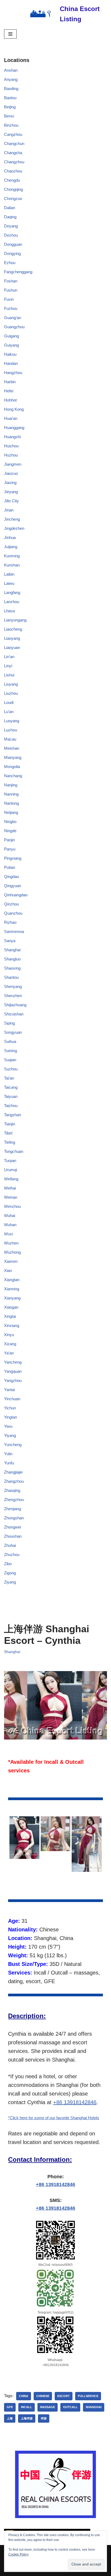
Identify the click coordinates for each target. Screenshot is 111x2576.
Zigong (10, 1573)
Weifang (11, 1179)
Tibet (8, 1133)
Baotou (10, 98)
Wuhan (10, 1225)
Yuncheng (13, 1445)
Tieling (10, 1142)
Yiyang (10, 1435)
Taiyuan (11, 1096)
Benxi (9, 116)
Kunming (12, 556)
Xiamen (11, 1261)
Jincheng (12, 519)
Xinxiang (12, 1325)
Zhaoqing (12, 1490)
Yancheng (13, 1362)
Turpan (10, 1161)
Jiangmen (13, 464)
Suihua (10, 1041)
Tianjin (10, 1124)
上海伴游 (27, 2418)
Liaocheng (13, 629)
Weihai (10, 1188)
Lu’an (9, 712)
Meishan (12, 748)
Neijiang (11, 812)
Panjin (9, 840)
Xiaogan (11, 1307)
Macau (10, 739)
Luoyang (12, 721)
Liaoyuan (12, 647)
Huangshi (12, 437)
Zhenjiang (13, 1509)
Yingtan (11, 1417)
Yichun (10, 1408)
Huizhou (11, 446)
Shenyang (13, 986)
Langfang (12, 592)
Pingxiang (13, 858)
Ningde (10, 831)
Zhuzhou (12, 1555)
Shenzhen (13, 996)
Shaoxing (12, 968)
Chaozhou (13, 171)
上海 (10, 2418)
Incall (27, 2407)
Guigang (11, 336)
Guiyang (11, 345)
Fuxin (9, 299)
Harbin (10, 382)
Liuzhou (11, 693)
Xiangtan (12, 1280)
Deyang (11, 226)
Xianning (12, 1289)
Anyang (11, 79)
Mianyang (13, 757)
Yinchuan (12, 1399)
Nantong (11, 803)
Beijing (10, 107)
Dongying (12, 253)
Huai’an (11, 418)
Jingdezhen (14, 528)
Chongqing (13, 189)
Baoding (11, 89)
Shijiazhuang (15, 1005)
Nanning (11, 794)
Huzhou (11, 455)
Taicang (11, 1087)
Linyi (8, 666)
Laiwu (9, 583)
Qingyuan (13, 886)
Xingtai (10, 1316)
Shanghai (12, 950)
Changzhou (14, 162)
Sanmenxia (14, 931)
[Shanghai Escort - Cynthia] (24, 1838)
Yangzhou (13, 1380)
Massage (48, 2407)
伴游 (44, 2418)
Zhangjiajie (13, 1472)
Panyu (10, 849)
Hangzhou (13, 373)
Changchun (14, 144)
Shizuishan (14, 1014)
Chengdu (12, 180)
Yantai (9, 1390)
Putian (10, 867)
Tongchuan (14, 1151)
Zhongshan (14, 1518)
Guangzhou (14, 327)
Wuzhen (11, 1243)
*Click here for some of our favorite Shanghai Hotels (54, 2118)
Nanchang (13, 776)
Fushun (11, 290)
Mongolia (12, 767)
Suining (11, 1051)
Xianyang (12, 1298)
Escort (64, 2396)
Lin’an (9, 657)
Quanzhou (13, 913)
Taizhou (11, 1106)
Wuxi (8, 1234)
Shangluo (12, 959)
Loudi (9, 702)
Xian (8, 1270)
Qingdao (11, 876)
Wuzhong (12, 1252)
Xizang (10, 1344)
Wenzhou (12, 1206)
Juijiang (11, 547)
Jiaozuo (11, 473)
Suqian (10, 1060)
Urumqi (11, 1170)
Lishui (9, 675)
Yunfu (9, 1463)
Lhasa (9, 611)
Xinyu (9, 1335)
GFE (10, 2407)
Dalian (10, 208)
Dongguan (13, 244)
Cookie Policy (18, 2554)
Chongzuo (13, 198)
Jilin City (11, 501)
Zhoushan (13, 1536)
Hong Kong (14, 409)
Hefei (9, 391)
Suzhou (11, 1069)
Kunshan (12, 565)
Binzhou (11, 125)
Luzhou (11, 730)
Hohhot (10, 400)
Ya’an (9, 1353)
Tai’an (9, 1078)
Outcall (70, 2407)
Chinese (43, 2396)
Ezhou (10, 263)
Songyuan (13, 1032)
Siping (9, 1023)
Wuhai (10, 1216)
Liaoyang (12, 638)
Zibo (8, 1564)
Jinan (9, 510)
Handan (11, 363)
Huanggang (14, 428)
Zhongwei (13, 1527)
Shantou (11, 977)
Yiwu (8, 1426)
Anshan (11, 70)
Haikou (10, 354)
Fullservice (88, 2396)
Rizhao (10, 922)
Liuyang (11, 684)
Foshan (11, 281)
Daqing (10, 217)
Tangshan (13, 1115)
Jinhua (10, 537)
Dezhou (11, 235)
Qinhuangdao (16, 895)
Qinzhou (11, 904)
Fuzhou (11, 308)
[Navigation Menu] (10, 34)
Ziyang (10, 1582)
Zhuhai (10, 1545)
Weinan (11, 1197)
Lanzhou (12, 602)
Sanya (10, 941)
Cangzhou (13, 134)
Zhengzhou (14, 1500)
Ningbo (10, 822)
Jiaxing (10, 483)
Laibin (9, 574)
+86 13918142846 (75, 2102)
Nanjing (11, 785)
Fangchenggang (18, 272)
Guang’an (13, 318)
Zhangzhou (14, 1481)
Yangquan (13, 1371)
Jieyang (11, 492)
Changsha (13, 153)
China (24, 2396)
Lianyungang (15, 620)
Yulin (8, 1454)
